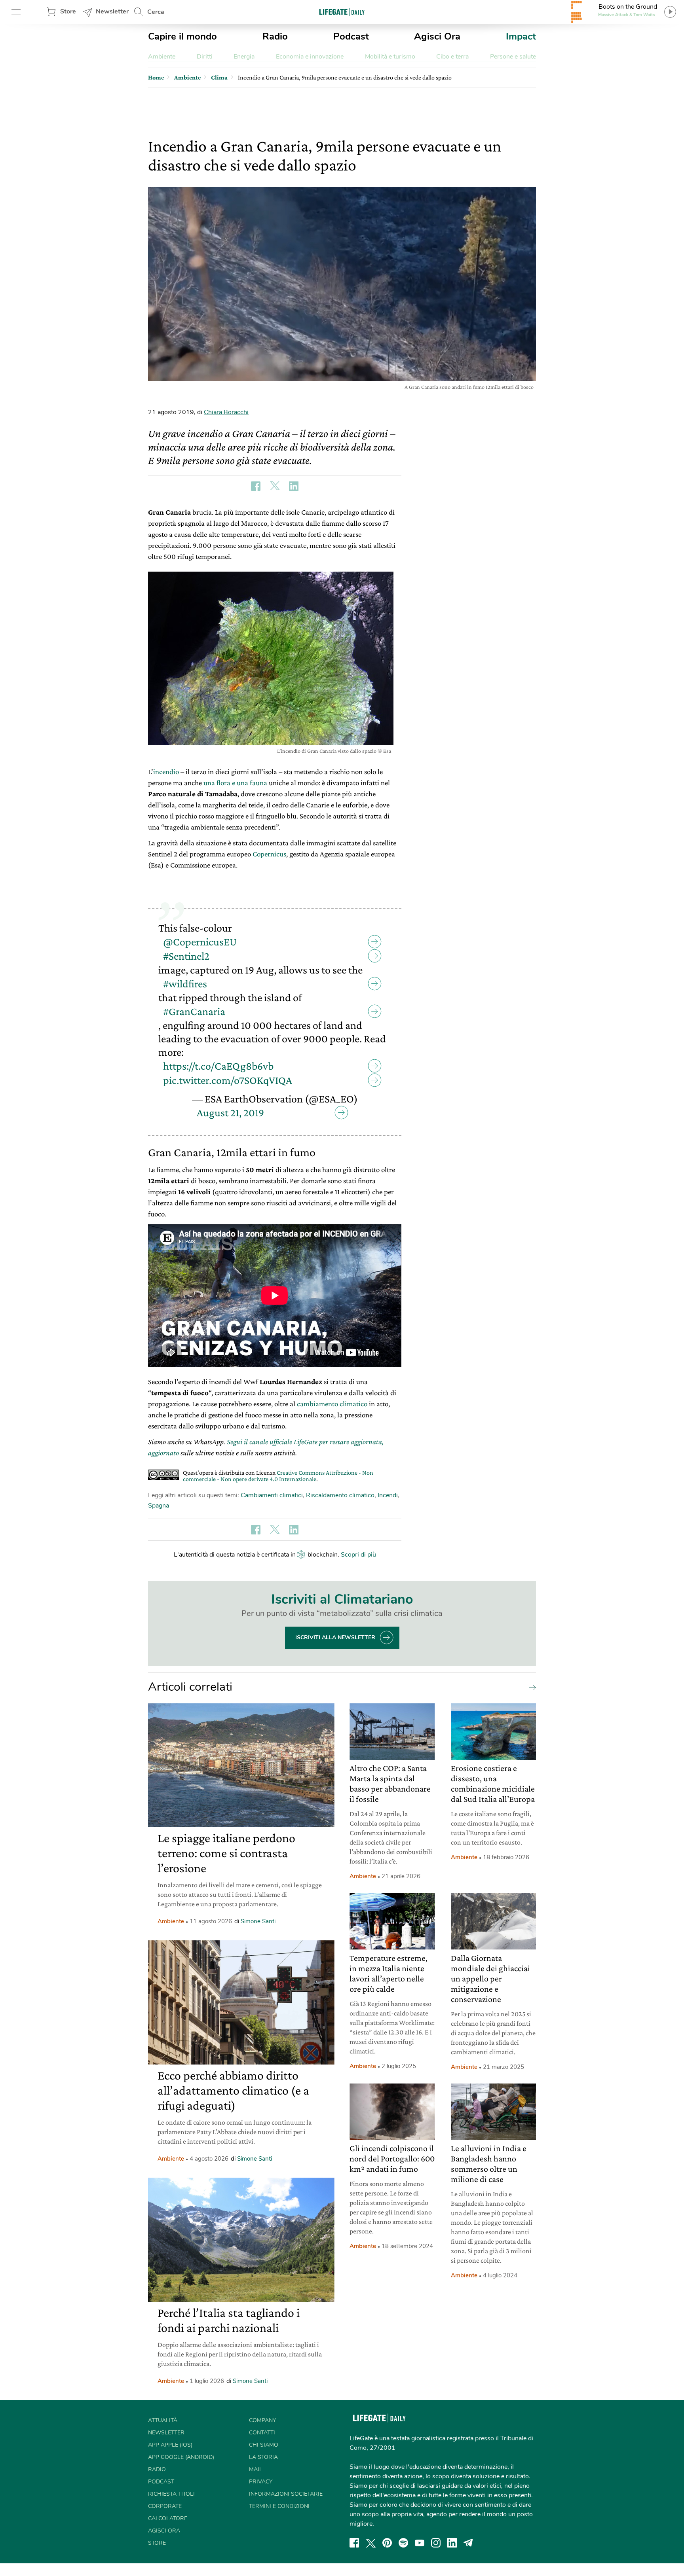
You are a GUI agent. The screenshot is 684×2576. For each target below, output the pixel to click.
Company (262, 2420)
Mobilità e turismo (390, 57)
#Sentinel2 (186, 956)
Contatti (262, 2433)
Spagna (159, 1506)
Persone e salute (513, 57)
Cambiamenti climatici (272, 1495)
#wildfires (185, 984)
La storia (263, 2457)
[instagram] (436, 2543)
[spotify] (403, 2543)
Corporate (165, 2506)
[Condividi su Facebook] (256, 486)
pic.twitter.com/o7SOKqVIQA (228, 1080)
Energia (244, 57)
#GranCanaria (194, 1011)
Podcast (351, 36)
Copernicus (269, 854)
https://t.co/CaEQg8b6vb (218, 1066)
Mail (256, 2469)
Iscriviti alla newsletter (335, 1637)
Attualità (163, 2420)
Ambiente (162, 57)
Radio (275, 36)
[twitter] (371, 2543)
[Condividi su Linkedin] (294, 486)
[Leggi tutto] (530, 1687)
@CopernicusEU (200, 942)
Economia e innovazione (310, 57)
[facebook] (354, 2543)
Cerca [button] (156, 12)
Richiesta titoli (171, 2494)
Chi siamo (264, 2445)
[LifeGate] (342, 12)
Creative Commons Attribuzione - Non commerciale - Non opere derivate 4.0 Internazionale (278, 1476)
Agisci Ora (437, 36)
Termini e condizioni (279, 2506)
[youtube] (420, 2543)
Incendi (388, 1495)
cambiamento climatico (331, 1404)
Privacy (261, 2482)
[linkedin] (452, 2543)
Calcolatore (168, 2518)
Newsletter (112, 11)
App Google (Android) (181, 2457)
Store (68, 11)
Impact (521, 36)
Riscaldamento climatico (340, 1495)
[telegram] (468, 2543)
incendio (166, 772)
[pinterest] (387, 2543)
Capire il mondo (182, 36)
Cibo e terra (452, 57)
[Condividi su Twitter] (275, 486)
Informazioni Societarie (286, 2494)
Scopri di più (358, 1555)
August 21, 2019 (230, 1113)
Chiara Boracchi (226, 412)
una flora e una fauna (235, 783)
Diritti (205, 57)
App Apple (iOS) (170, 2445)
